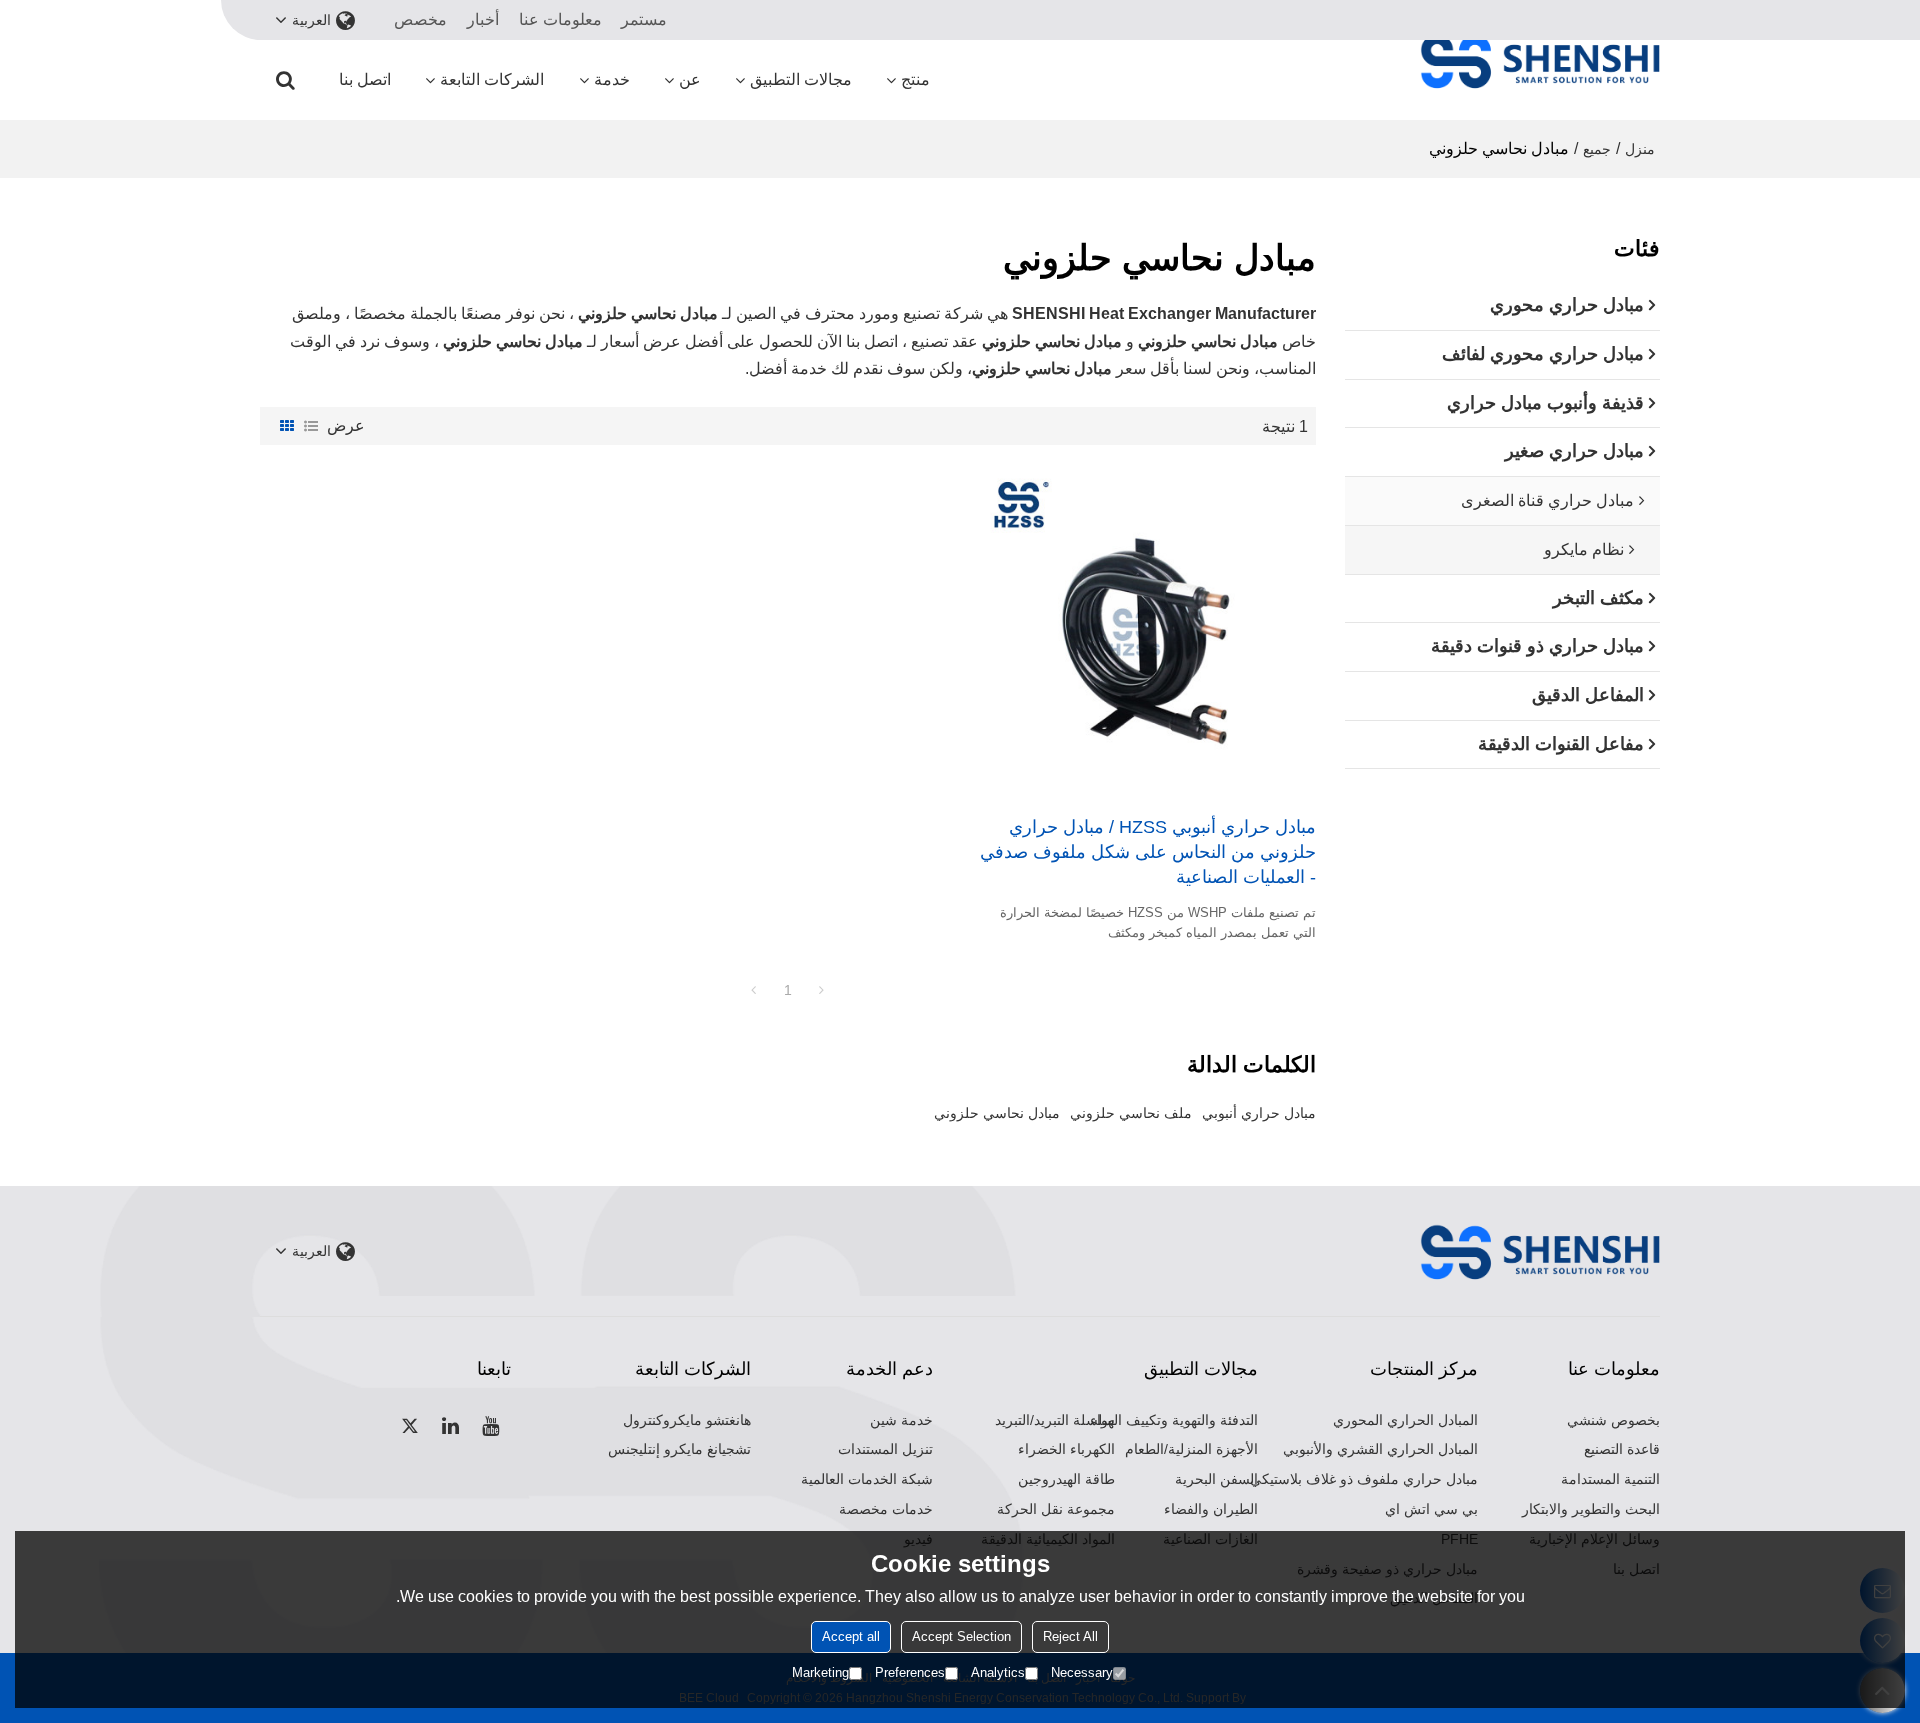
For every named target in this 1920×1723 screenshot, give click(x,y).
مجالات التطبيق (801, 79)
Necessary (1082, 1672)
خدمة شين (901, 1420)
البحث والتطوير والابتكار (1591, 1509)
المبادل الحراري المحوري (1405, 1420)
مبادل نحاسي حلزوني (997, 1113)
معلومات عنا (560, 19)
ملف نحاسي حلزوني (1131, 1113)
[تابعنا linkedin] (451, 1426)
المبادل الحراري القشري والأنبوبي (1380, 1449)
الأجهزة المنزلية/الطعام (1191, 1449)
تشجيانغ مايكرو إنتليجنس (679, 1449)
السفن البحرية (1216, 1479)
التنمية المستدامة (1610, 1479)
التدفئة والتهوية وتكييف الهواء (1174, 1420)
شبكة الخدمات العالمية (867, 1479)
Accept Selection (961, 1636)
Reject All (1070, 1636)
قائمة (311, 426)
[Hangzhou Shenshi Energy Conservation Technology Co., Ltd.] (1540, 60)
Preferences (910, 1672)
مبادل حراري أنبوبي (1259, 1113)
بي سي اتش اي (1431, 1509)
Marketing (820, 1672)
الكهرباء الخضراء (1066, 1449)
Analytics (998, 1672)
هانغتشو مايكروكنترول (687, 1420)
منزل (1640, 149)
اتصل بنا (365, 79)
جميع (1597, 149)
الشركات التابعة (492, 79)
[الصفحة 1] (754, 990)
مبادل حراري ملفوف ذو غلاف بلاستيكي (1364, 1479)
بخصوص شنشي (1613, 1420)
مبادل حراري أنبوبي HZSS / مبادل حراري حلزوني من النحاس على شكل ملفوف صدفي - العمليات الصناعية (1148, 852)
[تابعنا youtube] (491, 1426)
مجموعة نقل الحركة (1056, 1509)
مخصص (420, 19)
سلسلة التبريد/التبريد (1055, 1420)
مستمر (644, 19)
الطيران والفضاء (1211, 1509)
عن (690, 79)
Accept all (851, 1636)
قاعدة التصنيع (1622, 1449)
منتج (915, 79)
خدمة (612, 79)
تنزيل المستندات (885, 1449)
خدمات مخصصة (886, 1509)
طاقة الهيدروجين (1066, 1479)
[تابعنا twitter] (411, 1426)
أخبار (483, 19)
